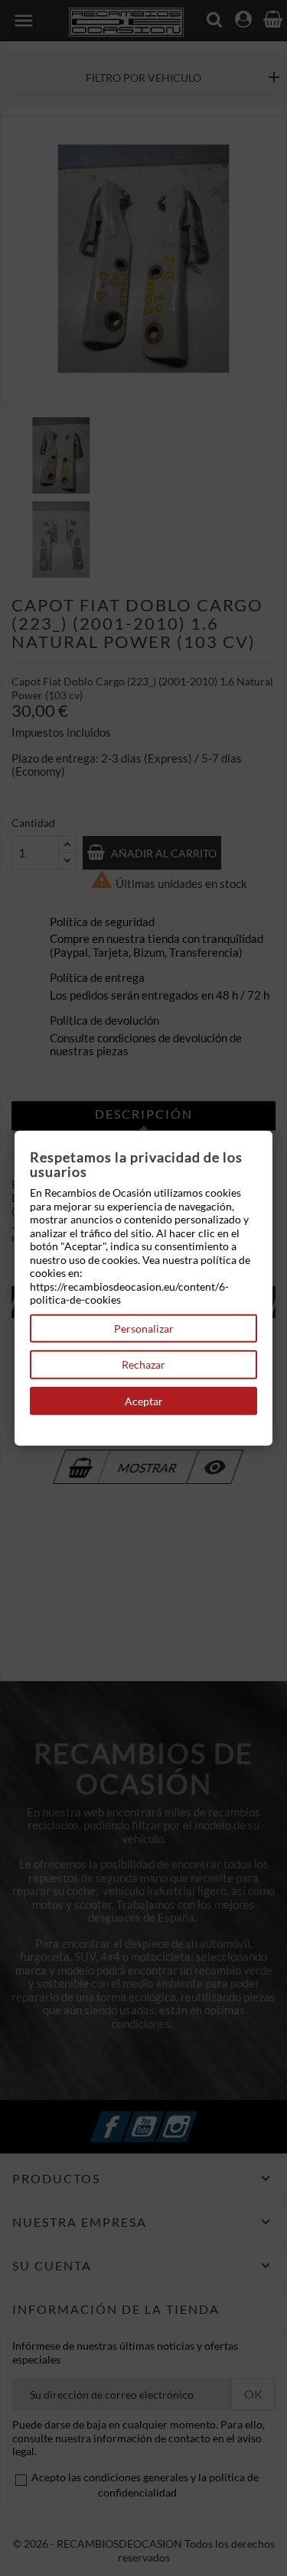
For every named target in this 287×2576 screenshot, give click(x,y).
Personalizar (144, 1328)
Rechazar (143, 1364)
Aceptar (144, 1400)
